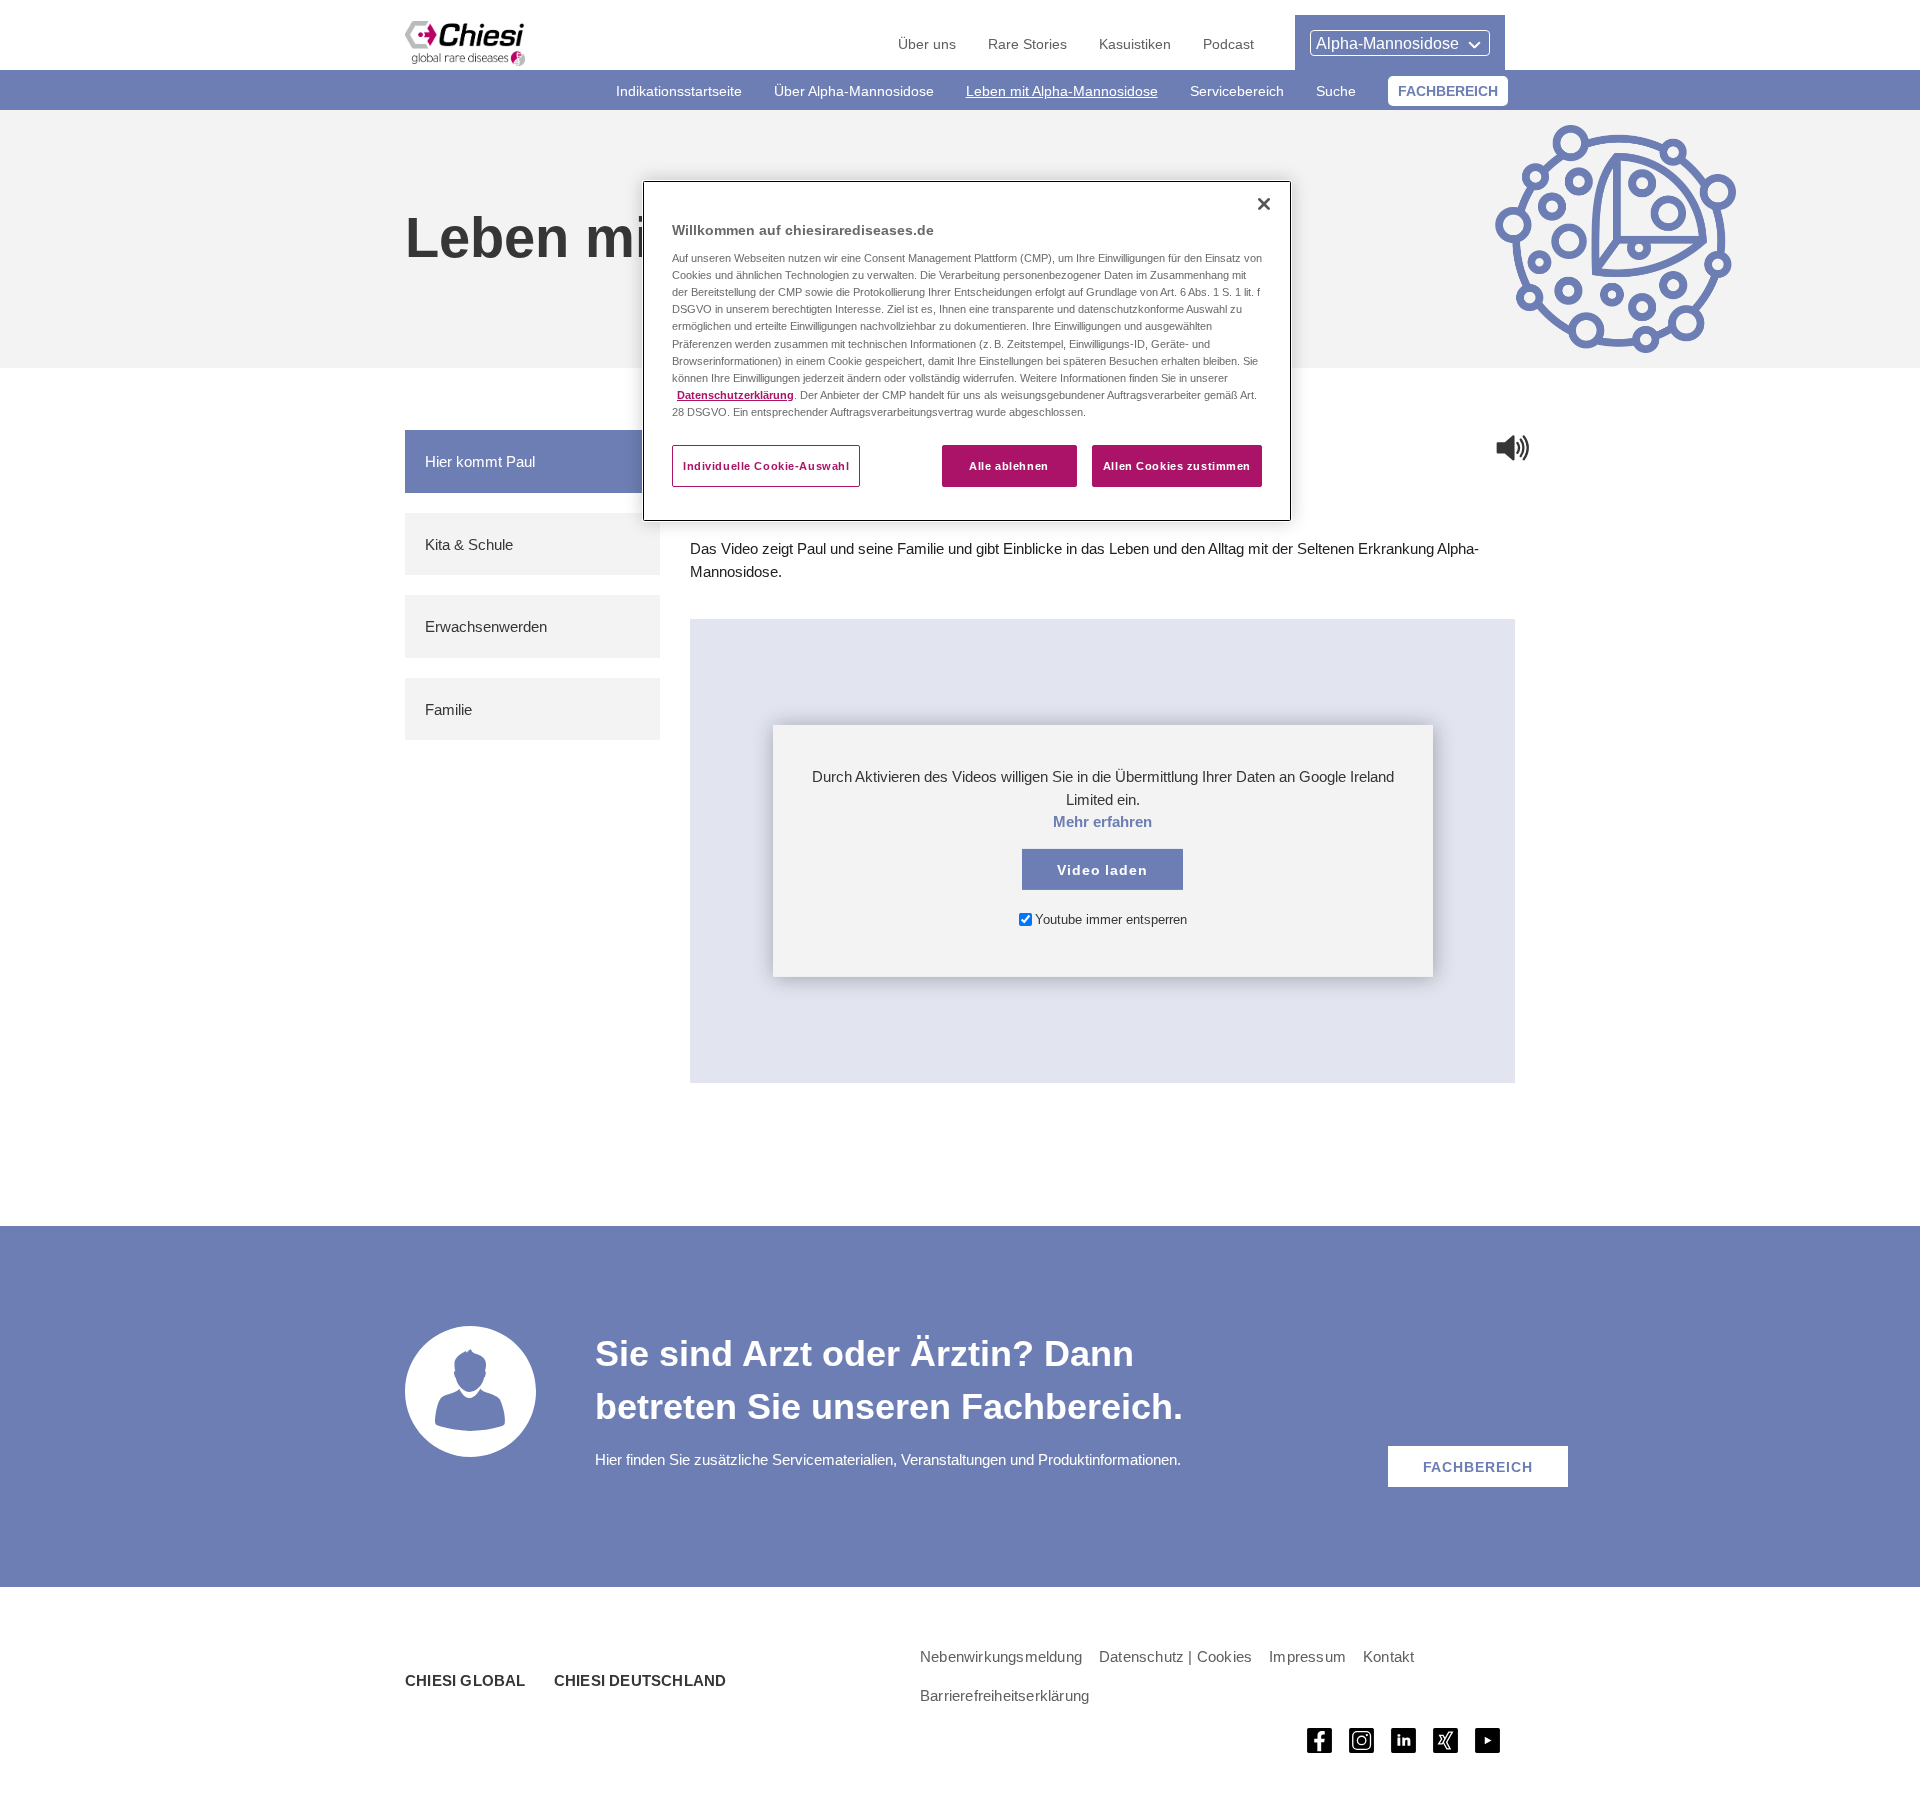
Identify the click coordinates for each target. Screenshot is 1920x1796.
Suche (1336, 90)
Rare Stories (1027, 43)
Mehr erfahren (1102, 821)
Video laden (1102, 868)
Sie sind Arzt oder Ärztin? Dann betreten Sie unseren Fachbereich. (889, 1379)
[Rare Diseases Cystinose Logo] (465, 43)
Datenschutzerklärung (735, 394)
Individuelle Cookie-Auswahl (766, 465)
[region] (967, 351)
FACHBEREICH (1448, 90)
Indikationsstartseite (679, 90)
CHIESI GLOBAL (465, 1680)
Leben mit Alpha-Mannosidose (1062, 90)
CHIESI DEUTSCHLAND (640, 1680)
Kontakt (1388, 1656)
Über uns (927, 43)
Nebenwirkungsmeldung (1001, 1656)
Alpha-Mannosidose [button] (1387, 43)
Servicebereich (1237, 90)
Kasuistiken (1135, 43)
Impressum (1307, 1656)
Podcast (1228, 43)
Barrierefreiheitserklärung (1004, 1695)
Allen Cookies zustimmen (1177, 465)
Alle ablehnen (1008, 465)
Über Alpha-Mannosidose (854, 90)
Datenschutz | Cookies (1175, 1656)
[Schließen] (1264, 204)
